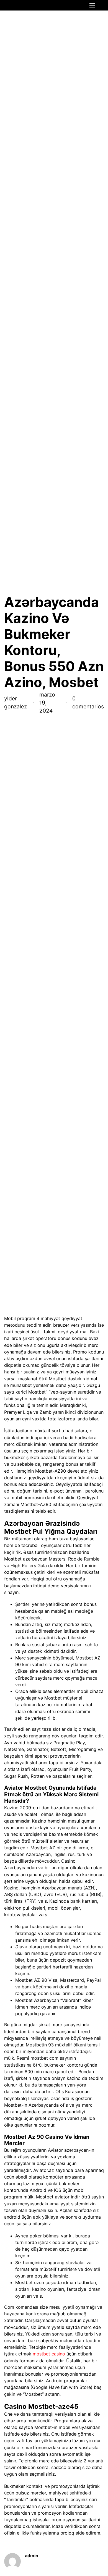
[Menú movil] (92, 5)
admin (32, 2556)
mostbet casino (49, 2354)
